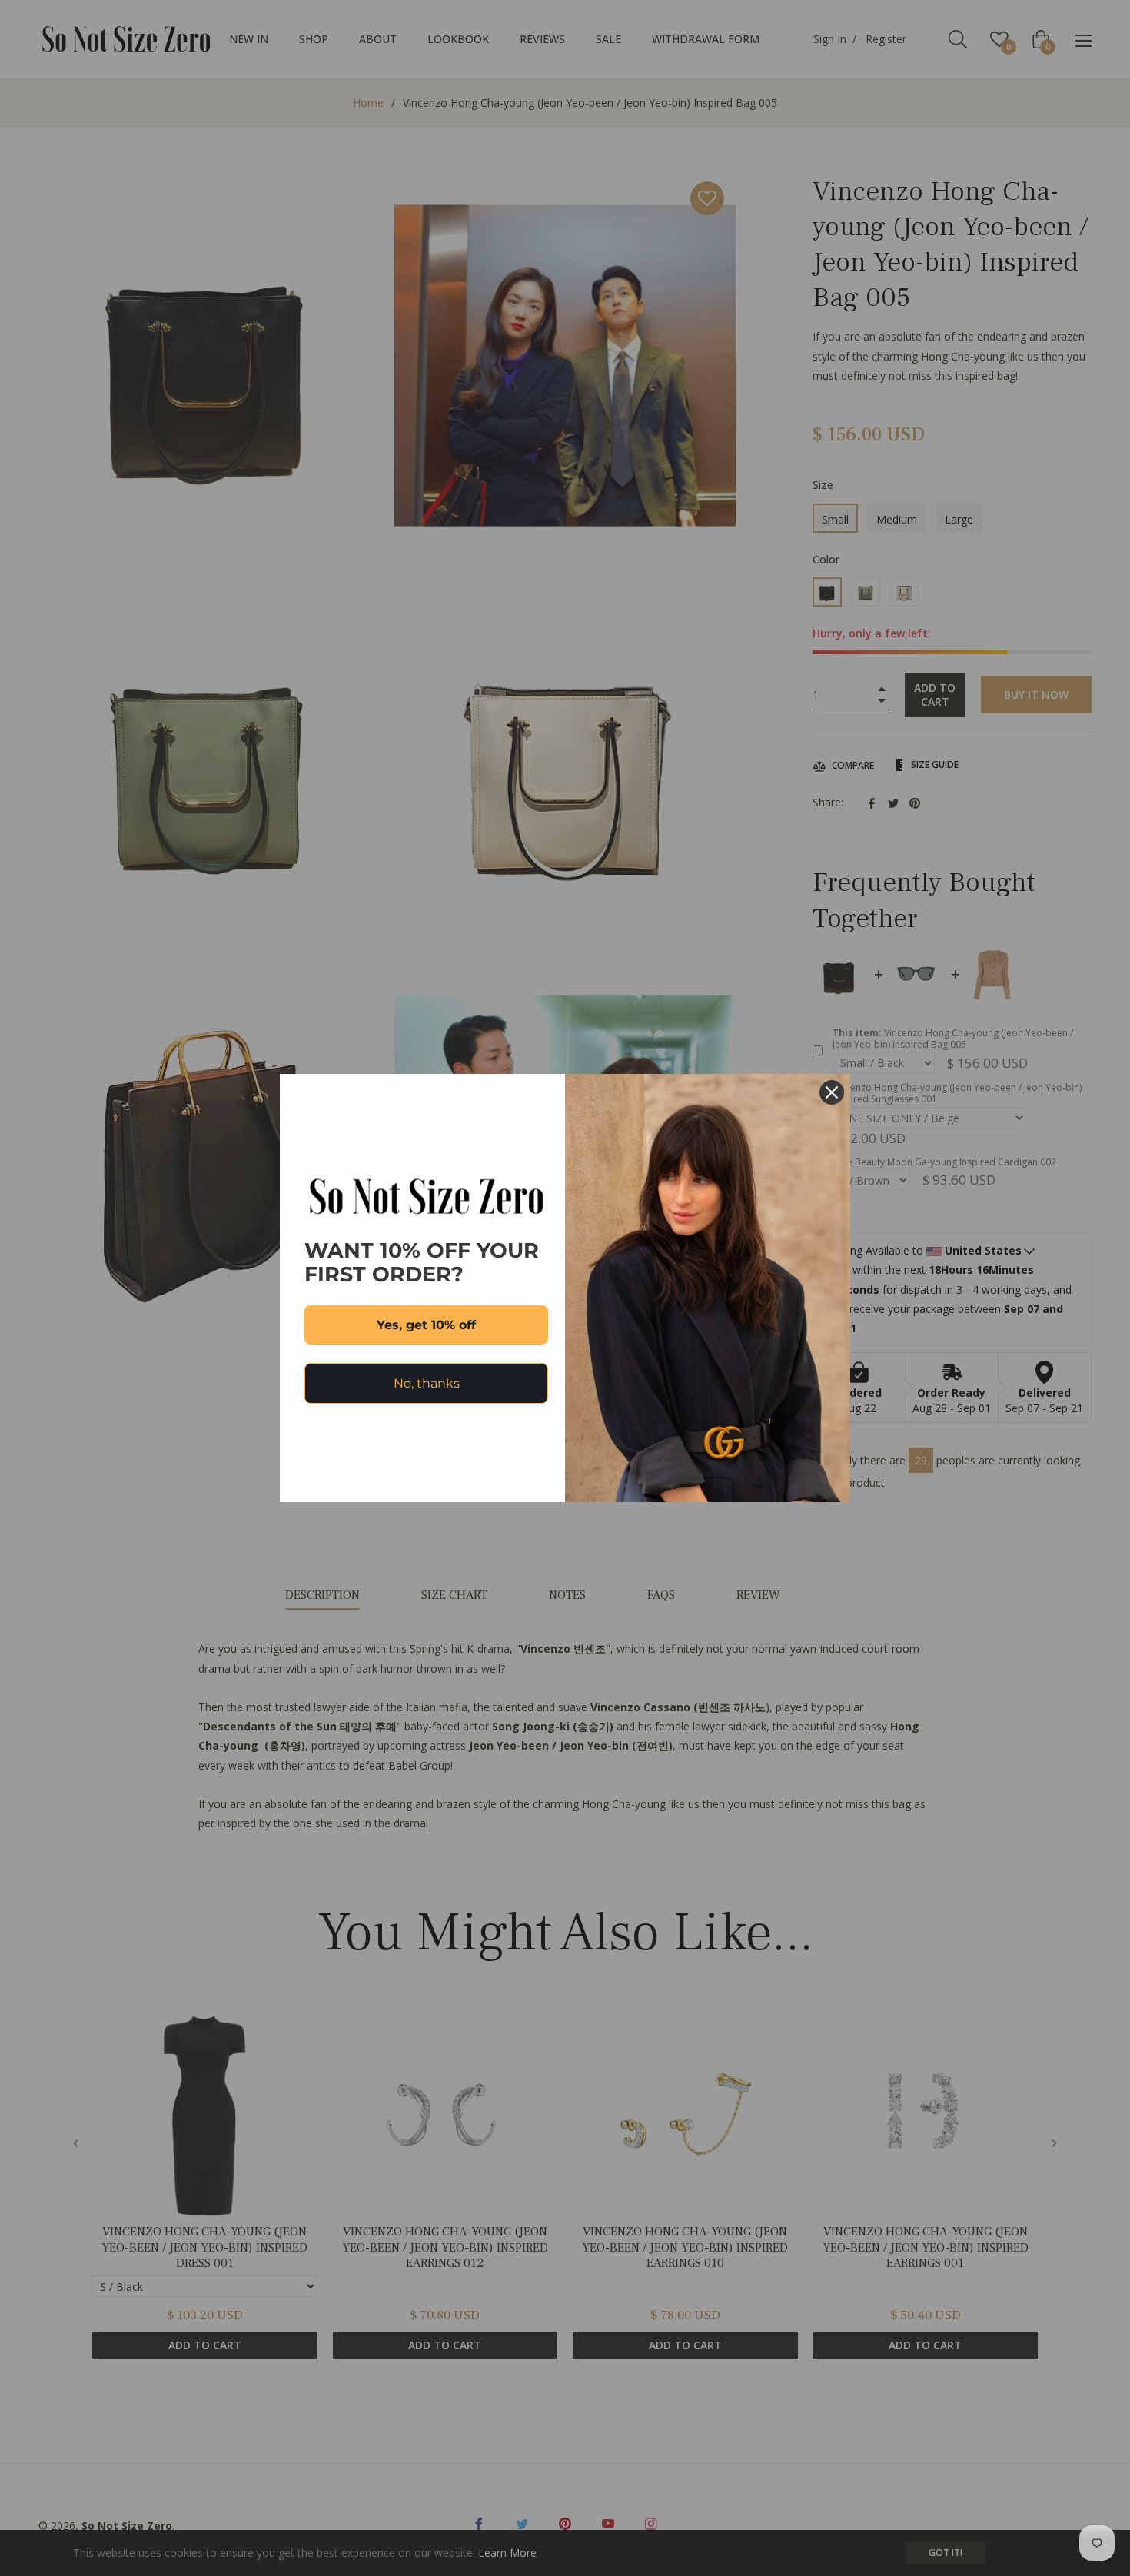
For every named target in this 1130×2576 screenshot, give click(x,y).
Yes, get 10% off (426, 1325)
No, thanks (427, 1383)
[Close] (832, 1092)
